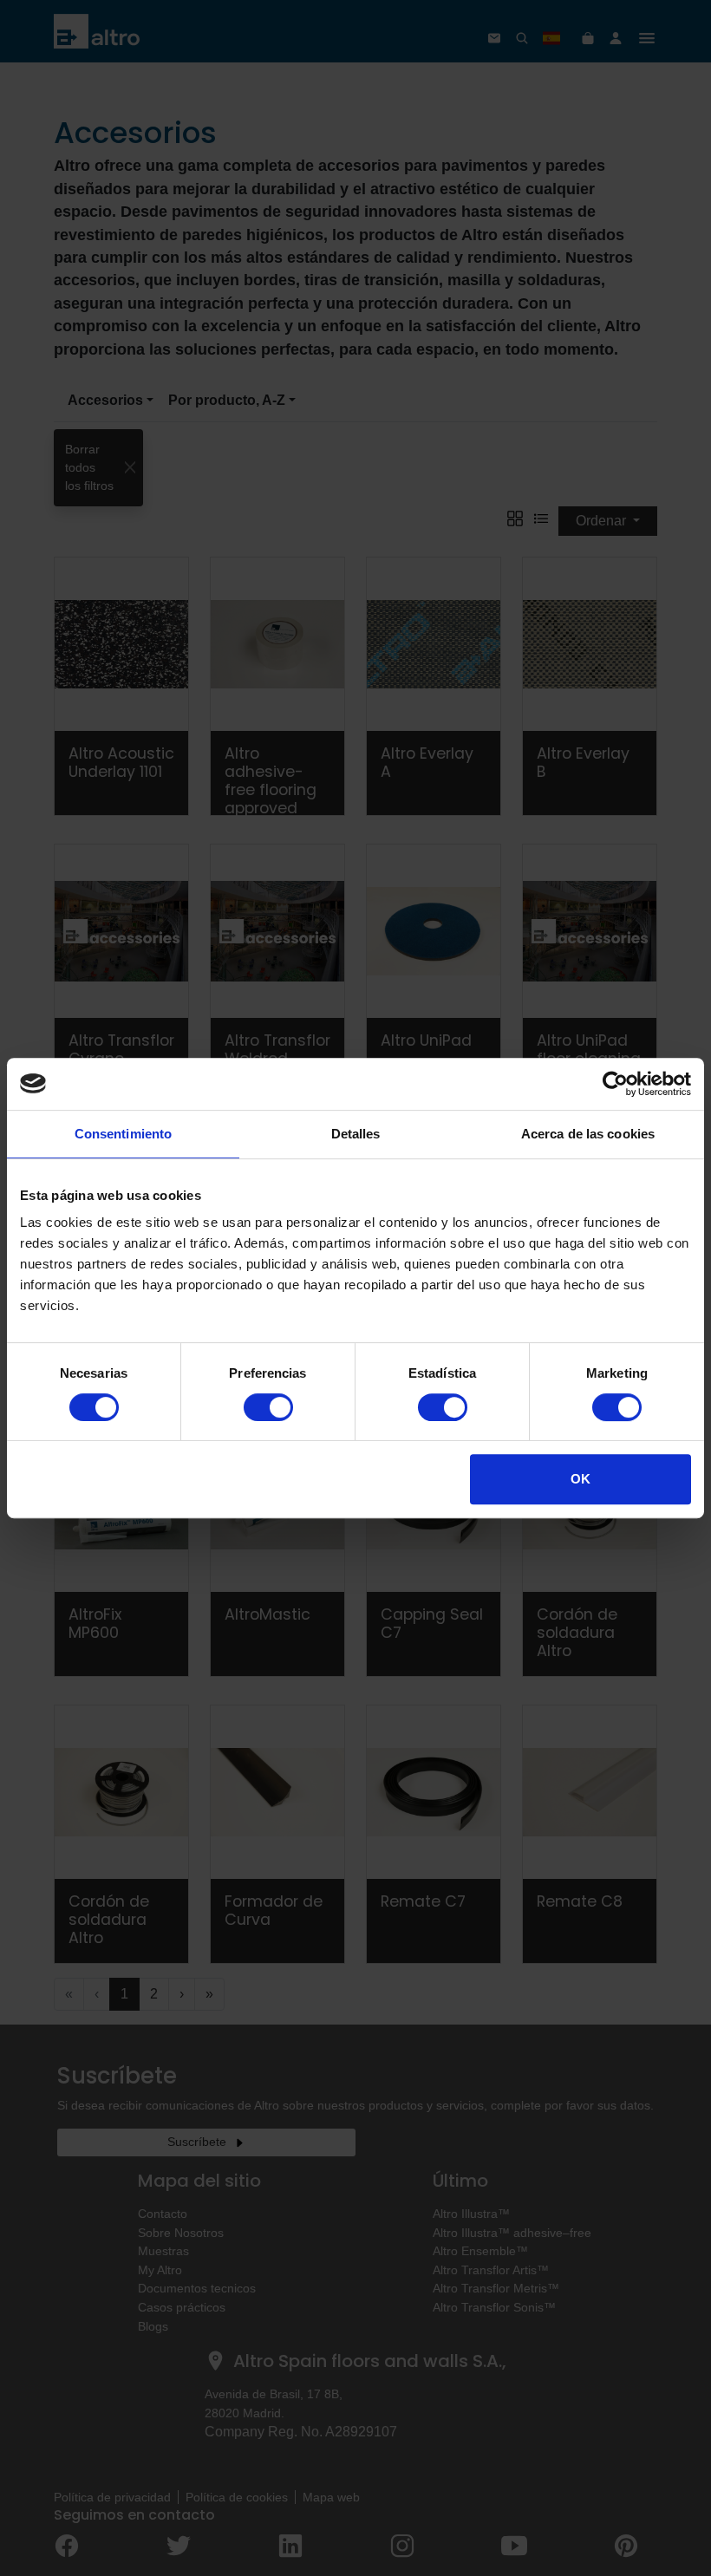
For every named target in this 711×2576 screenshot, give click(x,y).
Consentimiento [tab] (123, 1134)
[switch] (268, 1407)
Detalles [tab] (356, 1134)
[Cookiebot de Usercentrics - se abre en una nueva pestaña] (615, 1084)
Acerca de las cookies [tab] (588, 1134)
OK (581, 1479)
